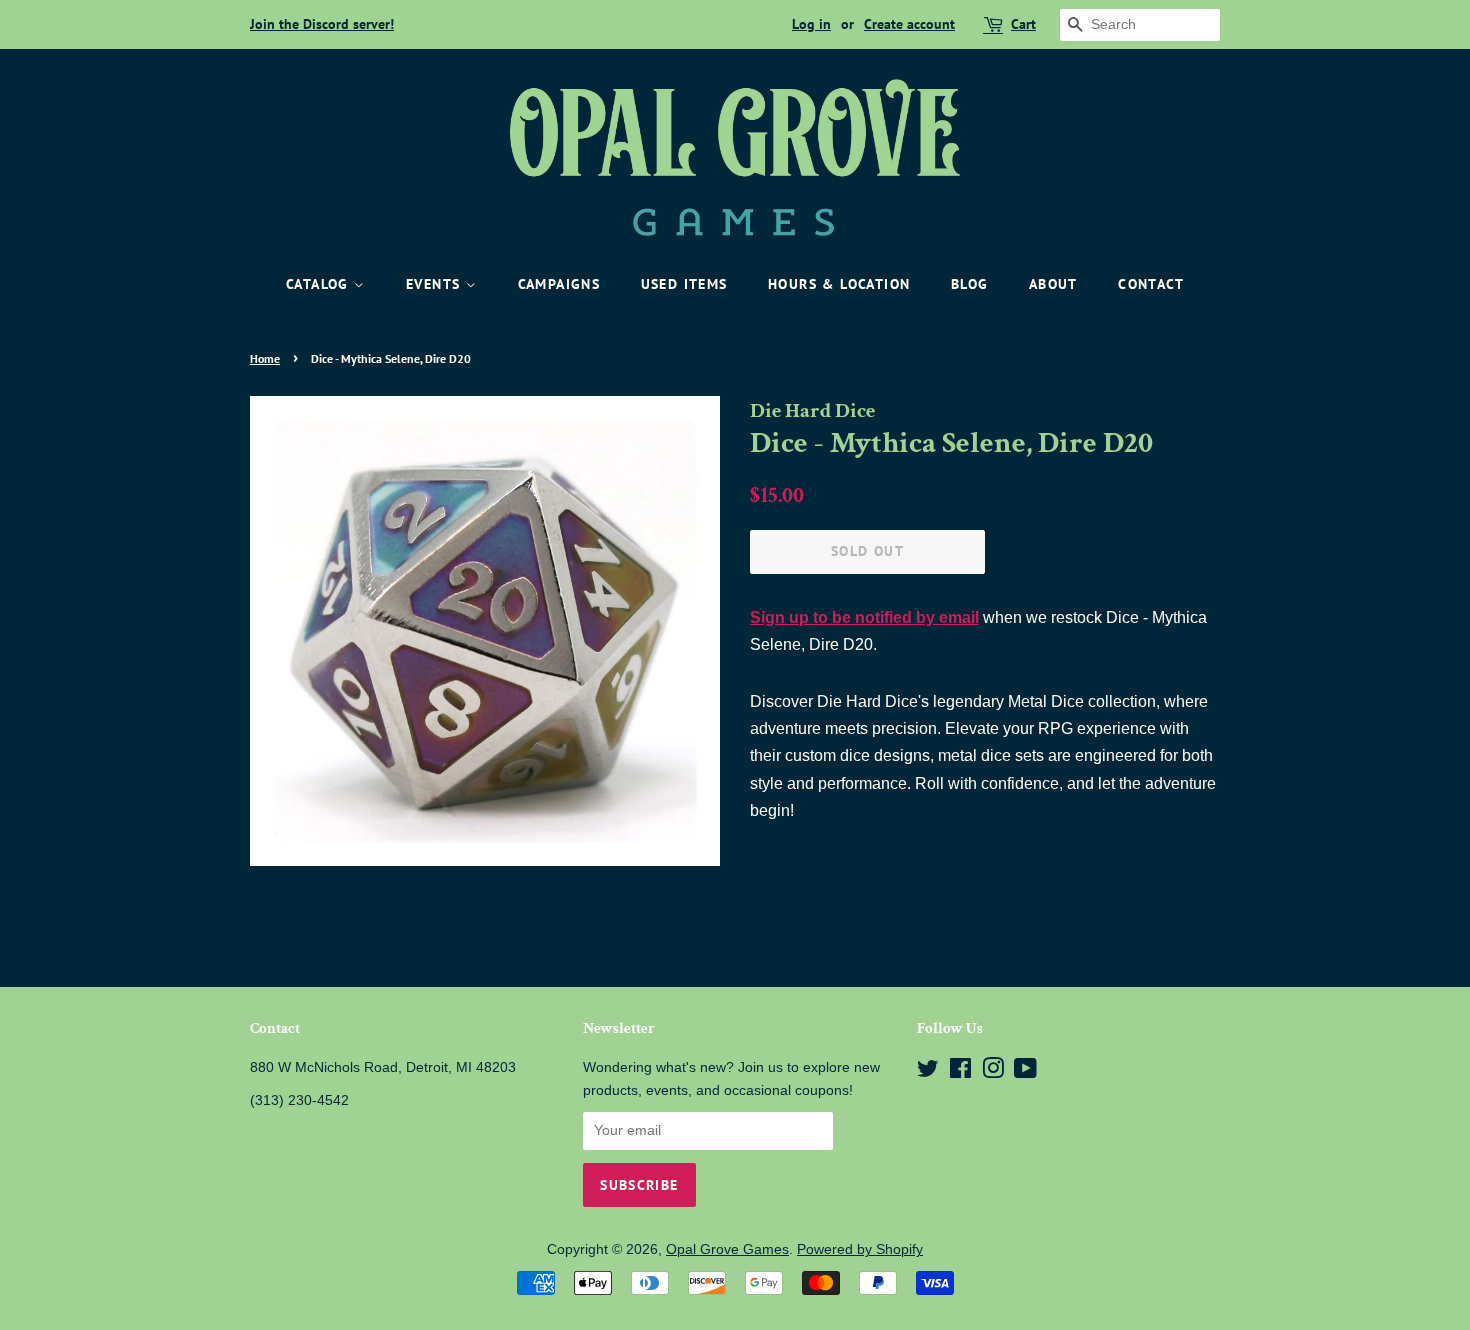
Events (436, 284)
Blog (970, 284)
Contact (1151, 284)
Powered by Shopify (860, 1249)
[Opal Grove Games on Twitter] (928, 1072)
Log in (811, 24)
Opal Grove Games (727, 1249)
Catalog (320, 284)
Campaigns (559, 284)
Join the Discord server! (322, 24)
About (1053, 284)
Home (265, 358)
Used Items (684, 284)
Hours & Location (839, 284)
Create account (909, 24)
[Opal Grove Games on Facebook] (960, 1072)
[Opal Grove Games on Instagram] (993, 1072)
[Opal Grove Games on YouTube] (1025, 1072)
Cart (1023, 24)
